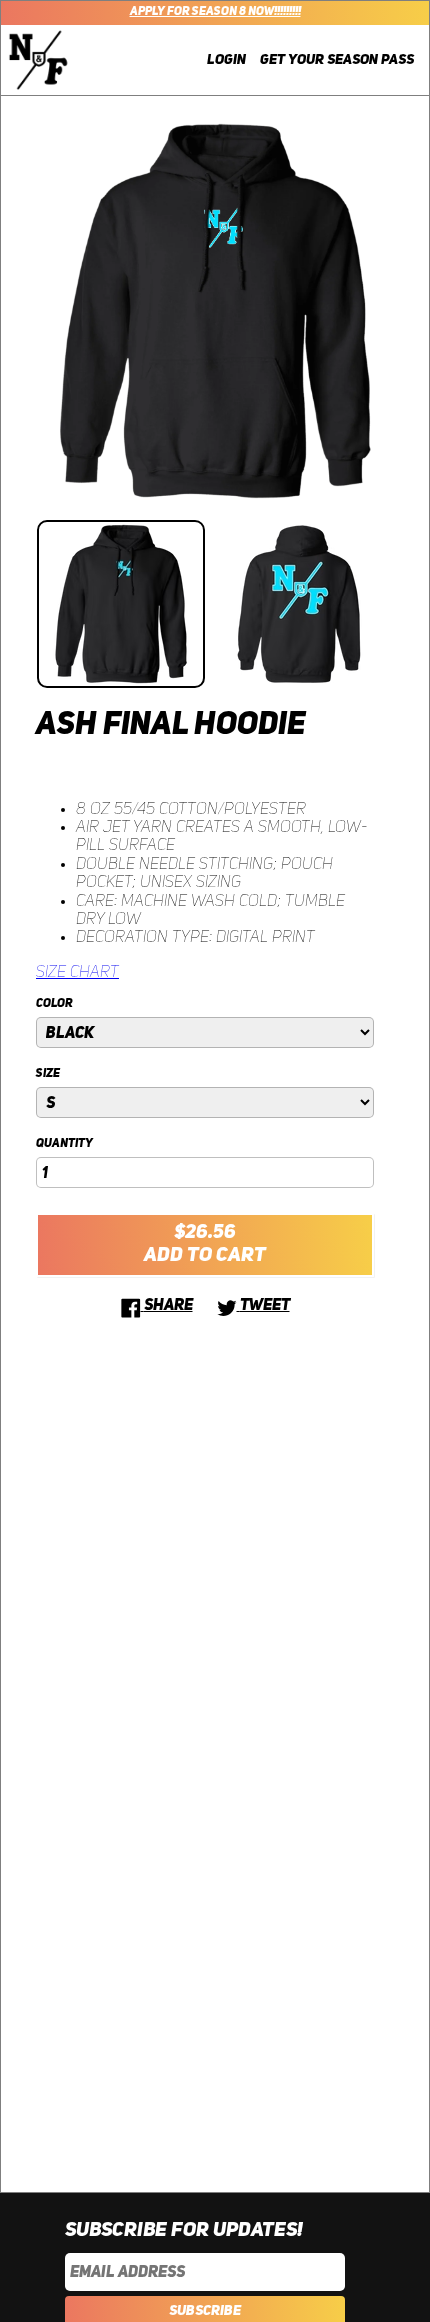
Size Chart (77, 973)
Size (48, 1074)
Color (54, 1004)
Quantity (64, 1144)
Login (226, 60)
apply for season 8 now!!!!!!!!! (215, 12)
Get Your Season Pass (337, 60)
